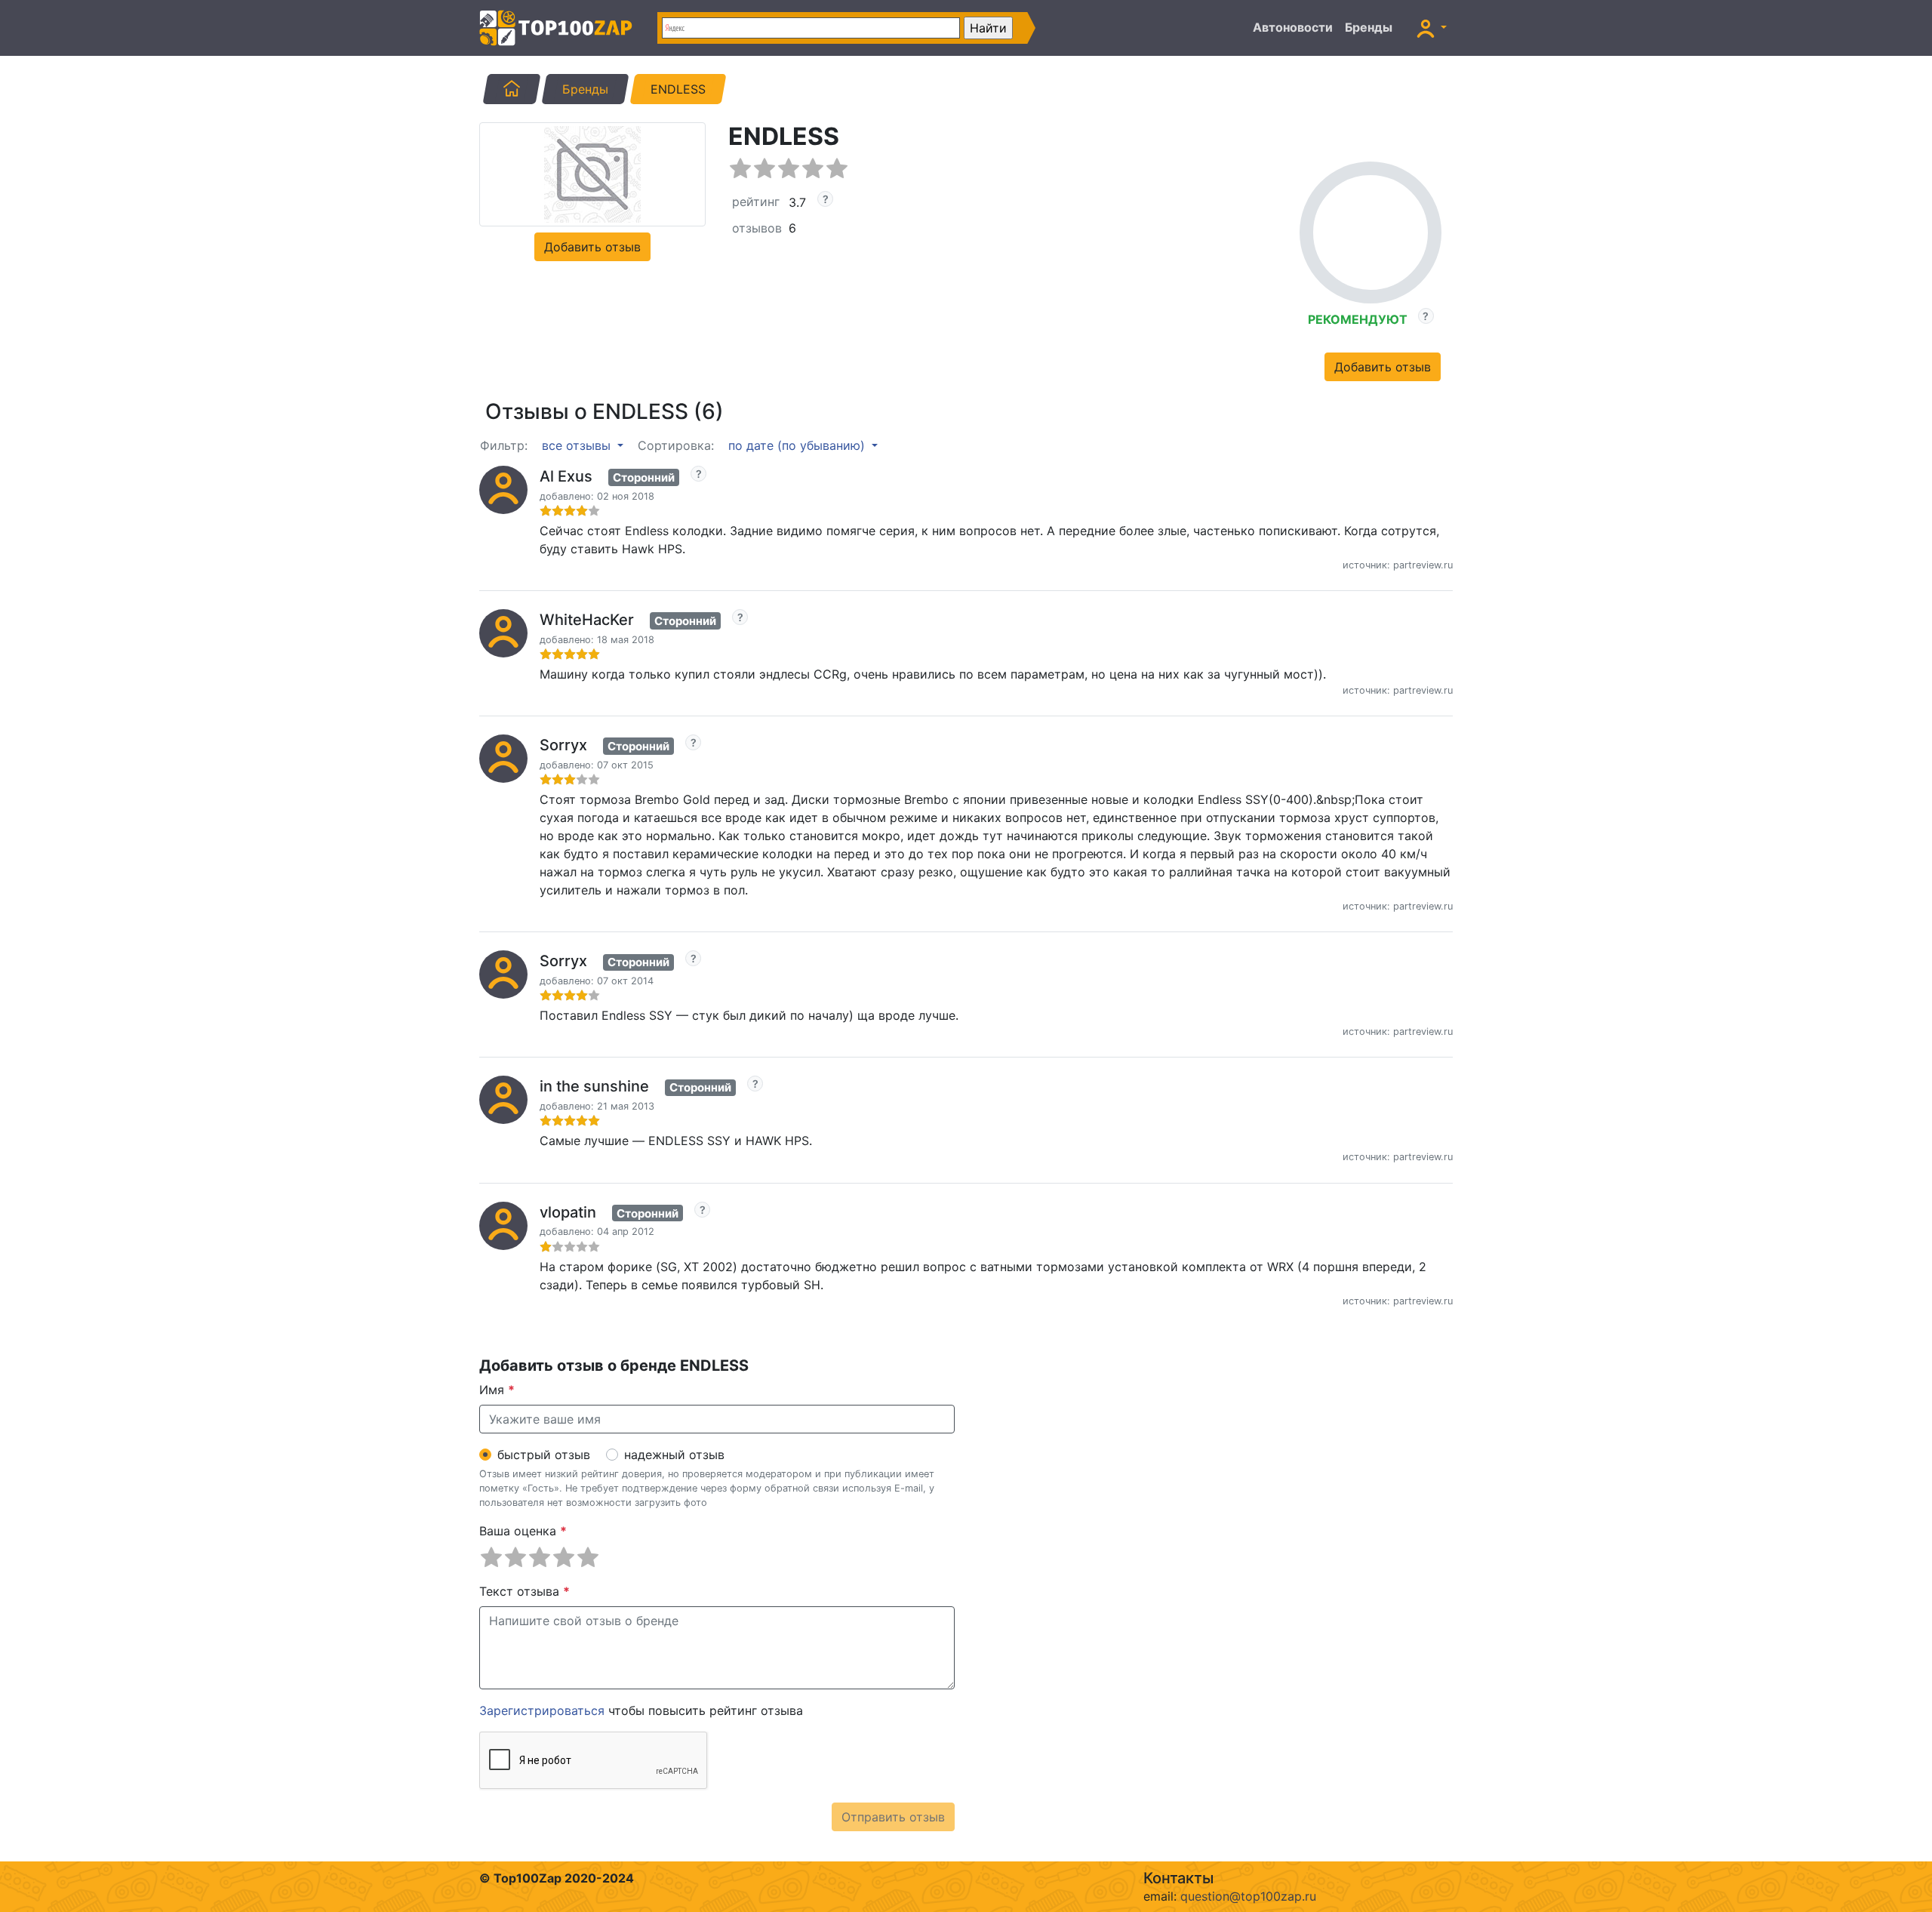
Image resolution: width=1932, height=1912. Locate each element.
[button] (1432, 28)
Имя (497, 1390)
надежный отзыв (674, 1455)
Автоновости (1293, 27)
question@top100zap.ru (1248, 1896)
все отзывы (578, 445)
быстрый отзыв (544, 1455)
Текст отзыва (525, 1591)
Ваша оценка (523, 1531)
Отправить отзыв (893, 1817)
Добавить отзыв (592, 247)
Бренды (1369, 27)
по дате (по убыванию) (798, 445)
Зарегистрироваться (542, 1710)
